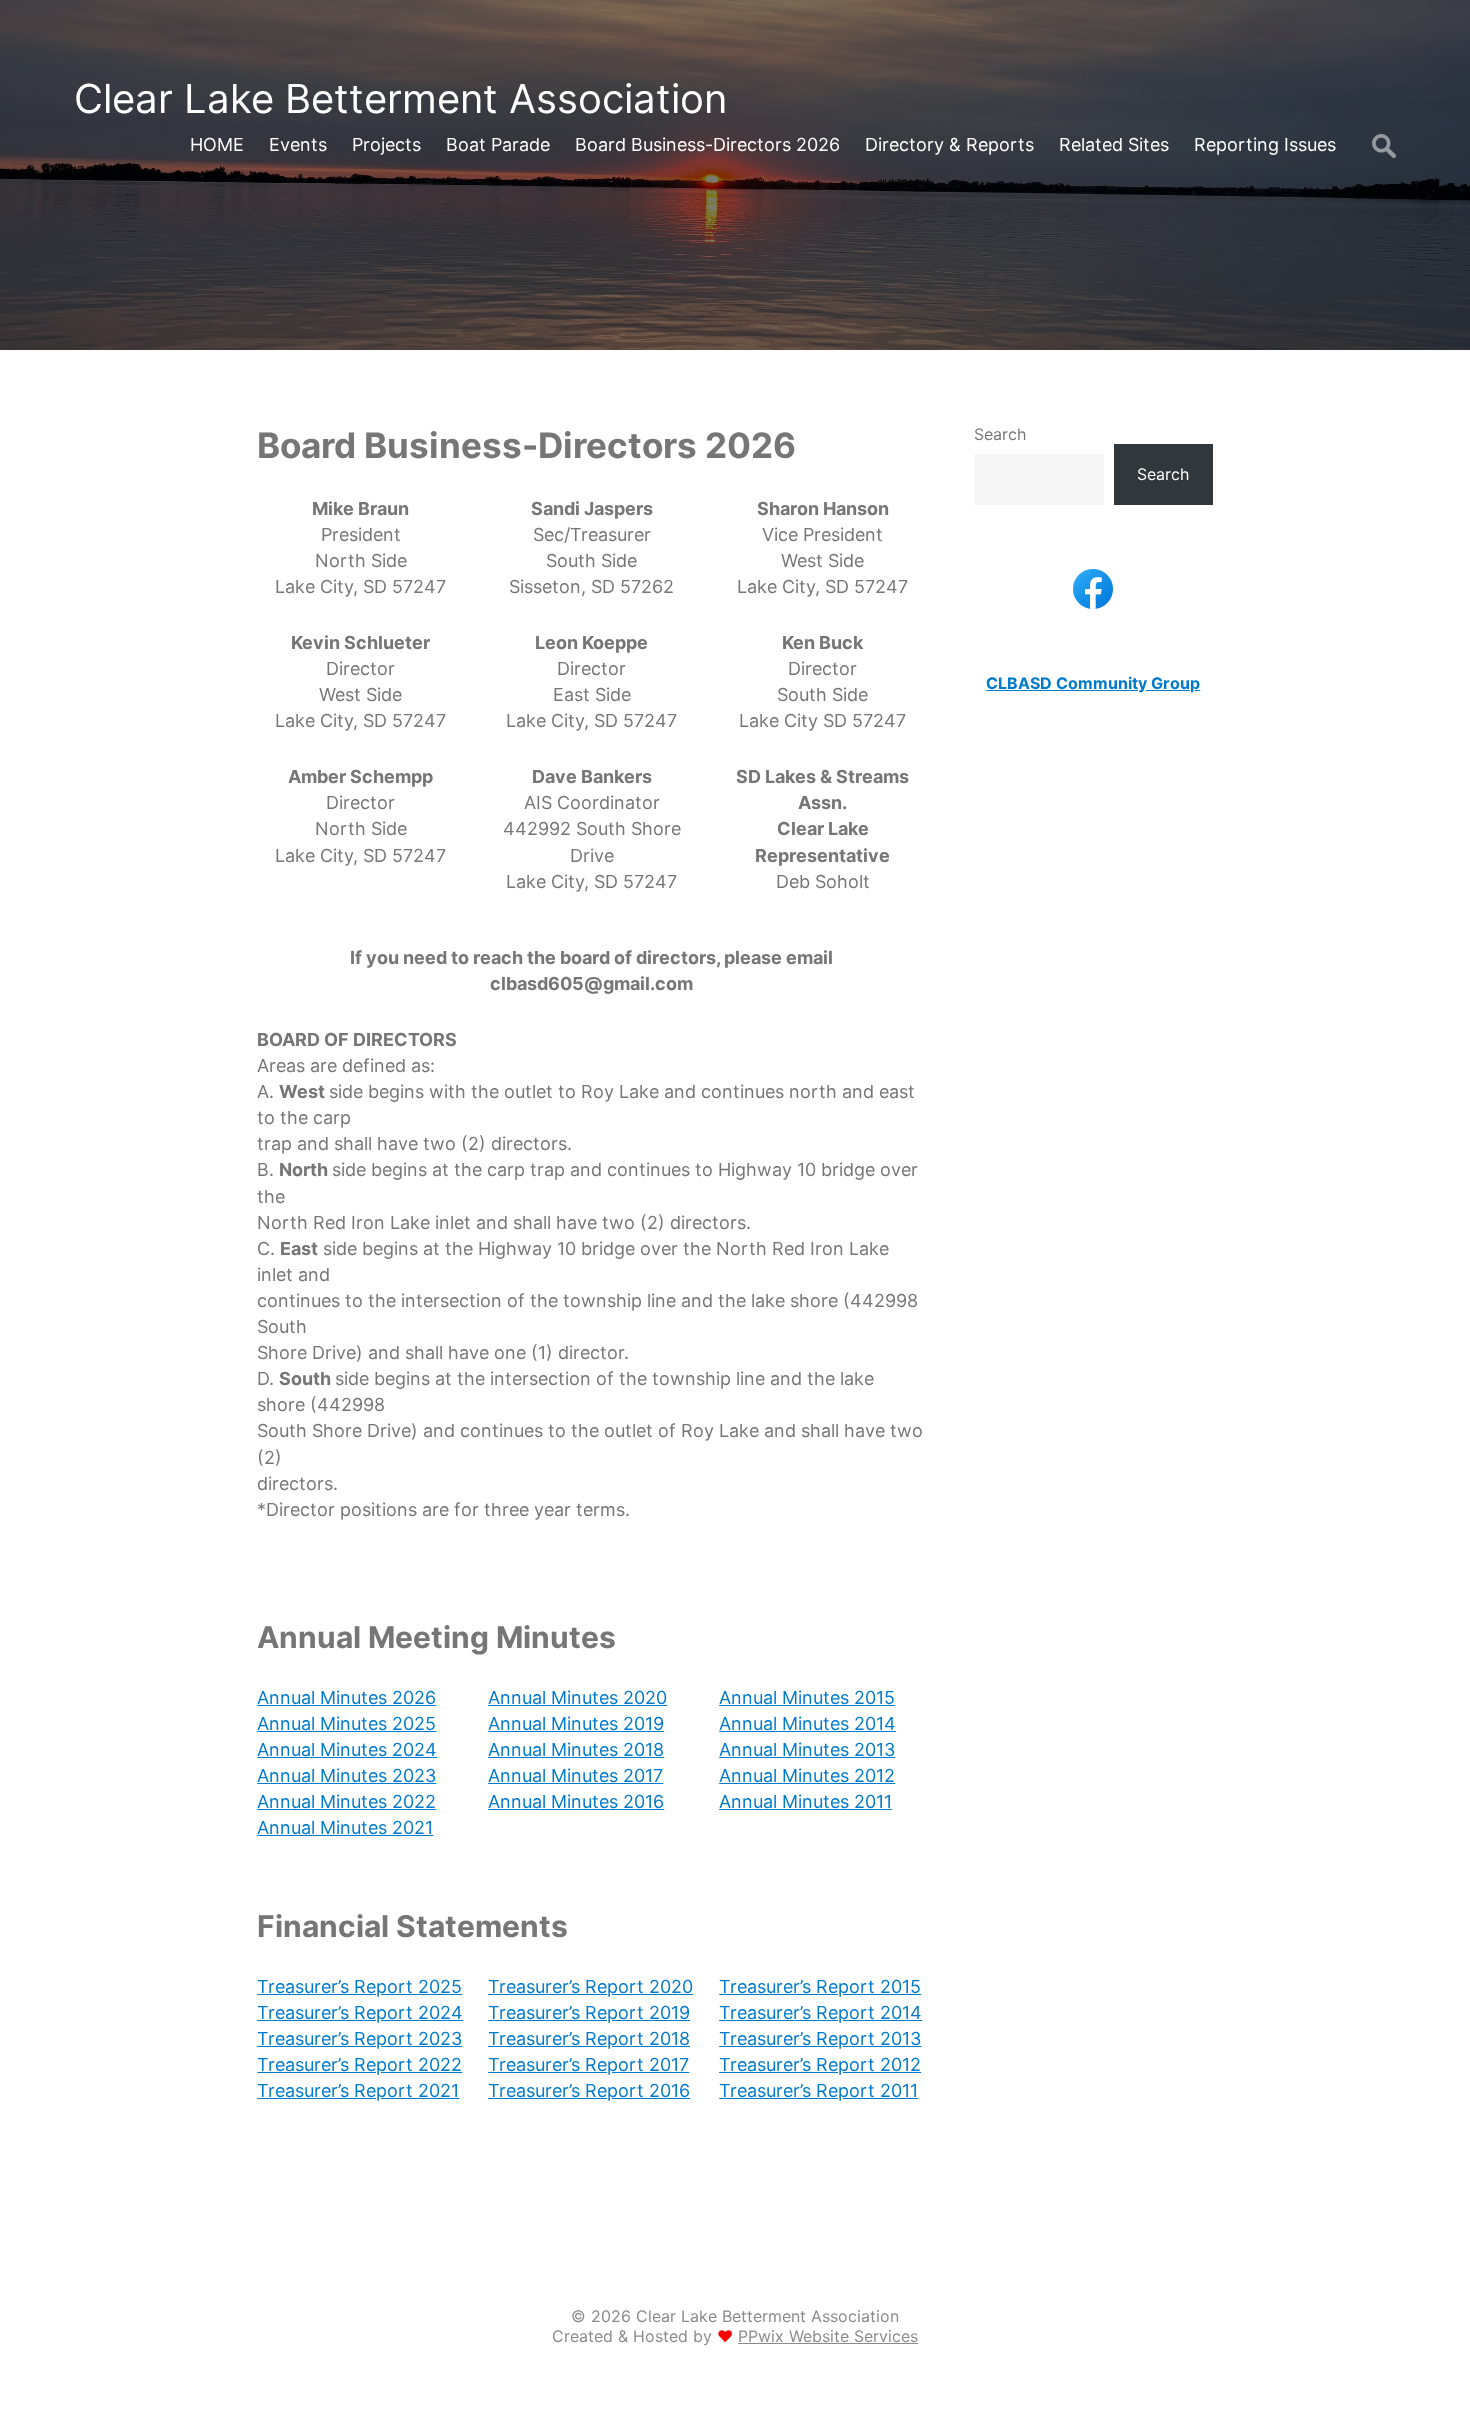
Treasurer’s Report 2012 (820, 2064)
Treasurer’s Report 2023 (359, 2038)
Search (1000, 434)
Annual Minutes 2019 (576, 1723)
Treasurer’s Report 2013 (820, 2038)
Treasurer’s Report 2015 (820, 1986)
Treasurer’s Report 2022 (359, 2064)
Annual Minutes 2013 (807, 1749)
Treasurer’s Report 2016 (589, 2090)
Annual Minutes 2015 (807, 1697)
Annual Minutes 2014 (807, 1723)
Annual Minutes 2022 (346, 1801)
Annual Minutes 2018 (576, 1749)
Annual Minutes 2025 (346, 1723)
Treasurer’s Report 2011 (818, 2090)
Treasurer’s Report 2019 (589, 2012)
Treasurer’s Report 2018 (589, 2038)
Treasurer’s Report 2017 (588, 2064)
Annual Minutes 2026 (346, 1697)
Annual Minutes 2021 (345, 1827)
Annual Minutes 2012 (807, 1775)
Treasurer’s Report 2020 (590, 1986)
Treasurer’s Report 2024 (360, 2012)
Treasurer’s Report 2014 (820, 2012)
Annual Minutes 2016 (576, 1801)
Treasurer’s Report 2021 (358, 2090)
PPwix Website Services (828, 2336)
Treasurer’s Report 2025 (359, 1986)
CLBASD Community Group (1093, 683)
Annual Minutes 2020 (577, 1697)
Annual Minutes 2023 (346, 1775)
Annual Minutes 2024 (347, 1749)
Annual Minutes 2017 (575, 1775)
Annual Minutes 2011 (805, 1801)
